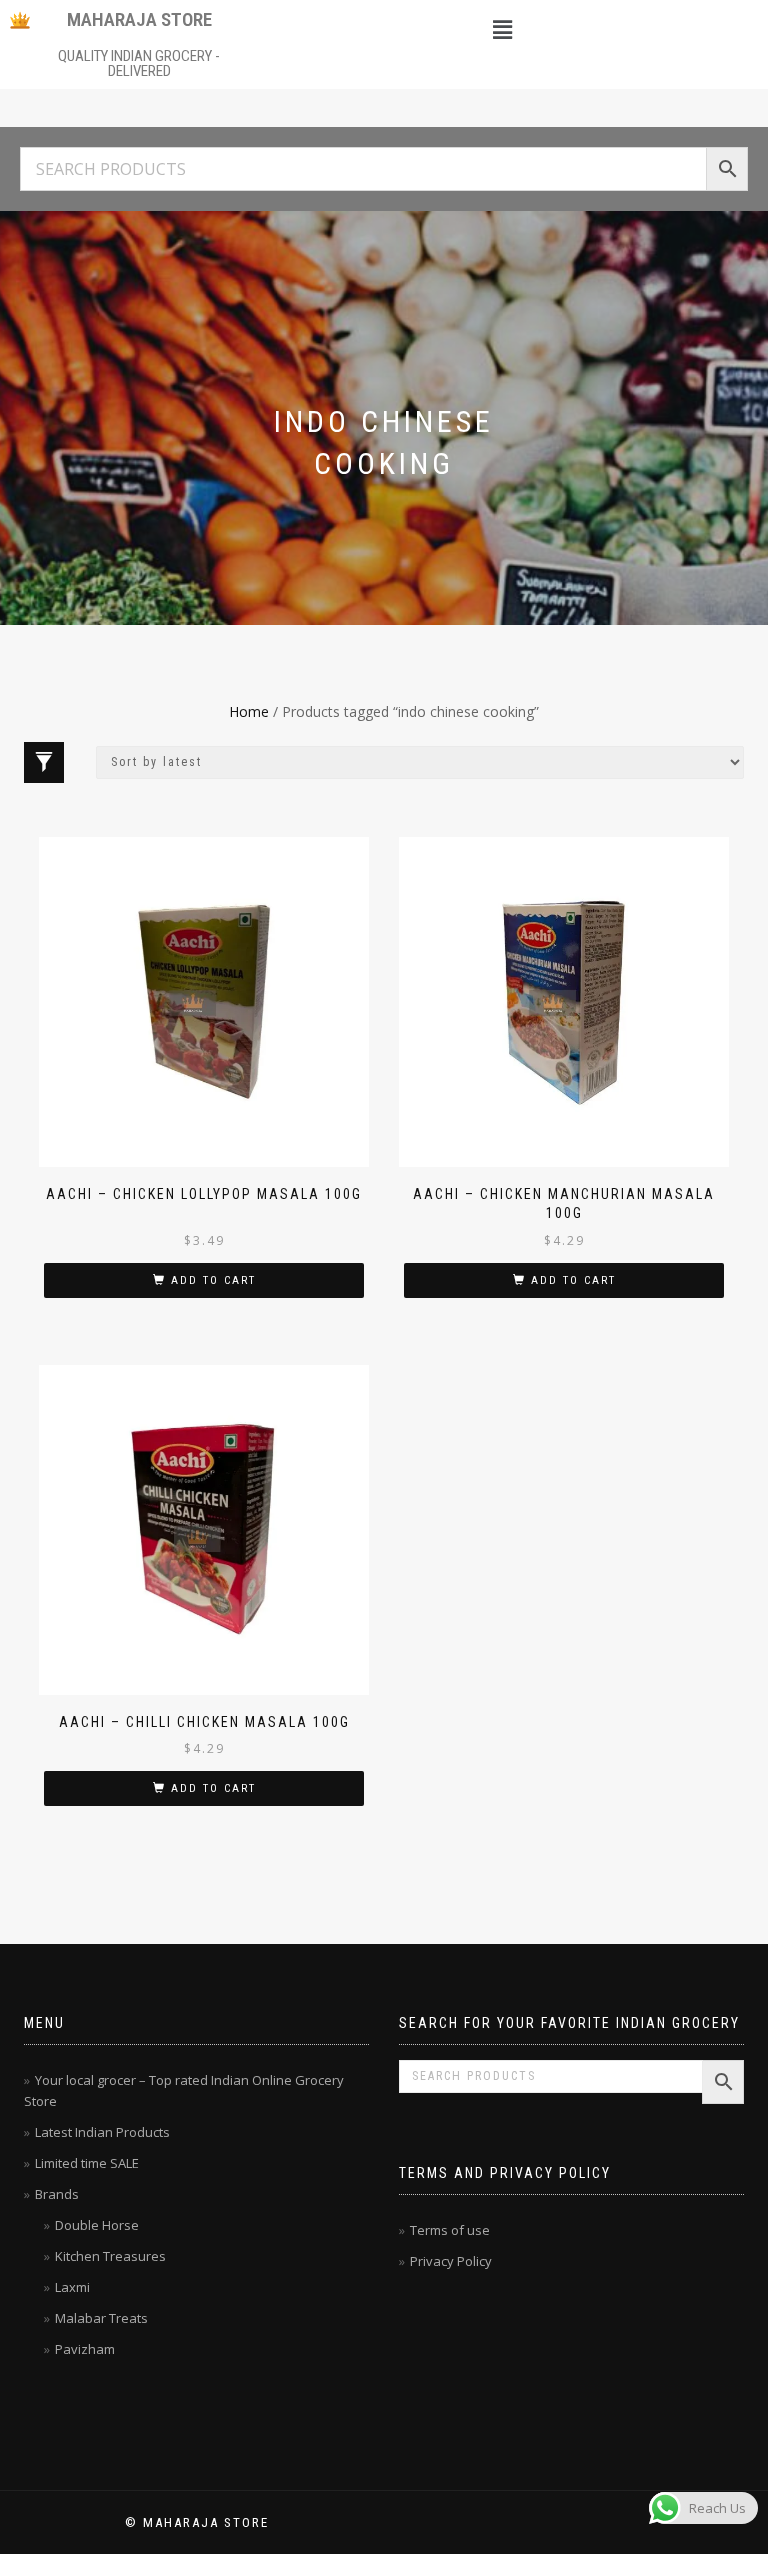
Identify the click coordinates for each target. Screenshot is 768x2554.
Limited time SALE (87, 2163)
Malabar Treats (101, 2318)
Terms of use (450, 2230)
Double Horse (97, 2225)
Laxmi (72, 2287)
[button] (502, 29)
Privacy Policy (451, 2261)
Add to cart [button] (213, 1280)
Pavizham (85, 2349)
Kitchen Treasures (110, 2256)
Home (249, 711)
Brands (57, 2194)
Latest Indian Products (102, 2132)
